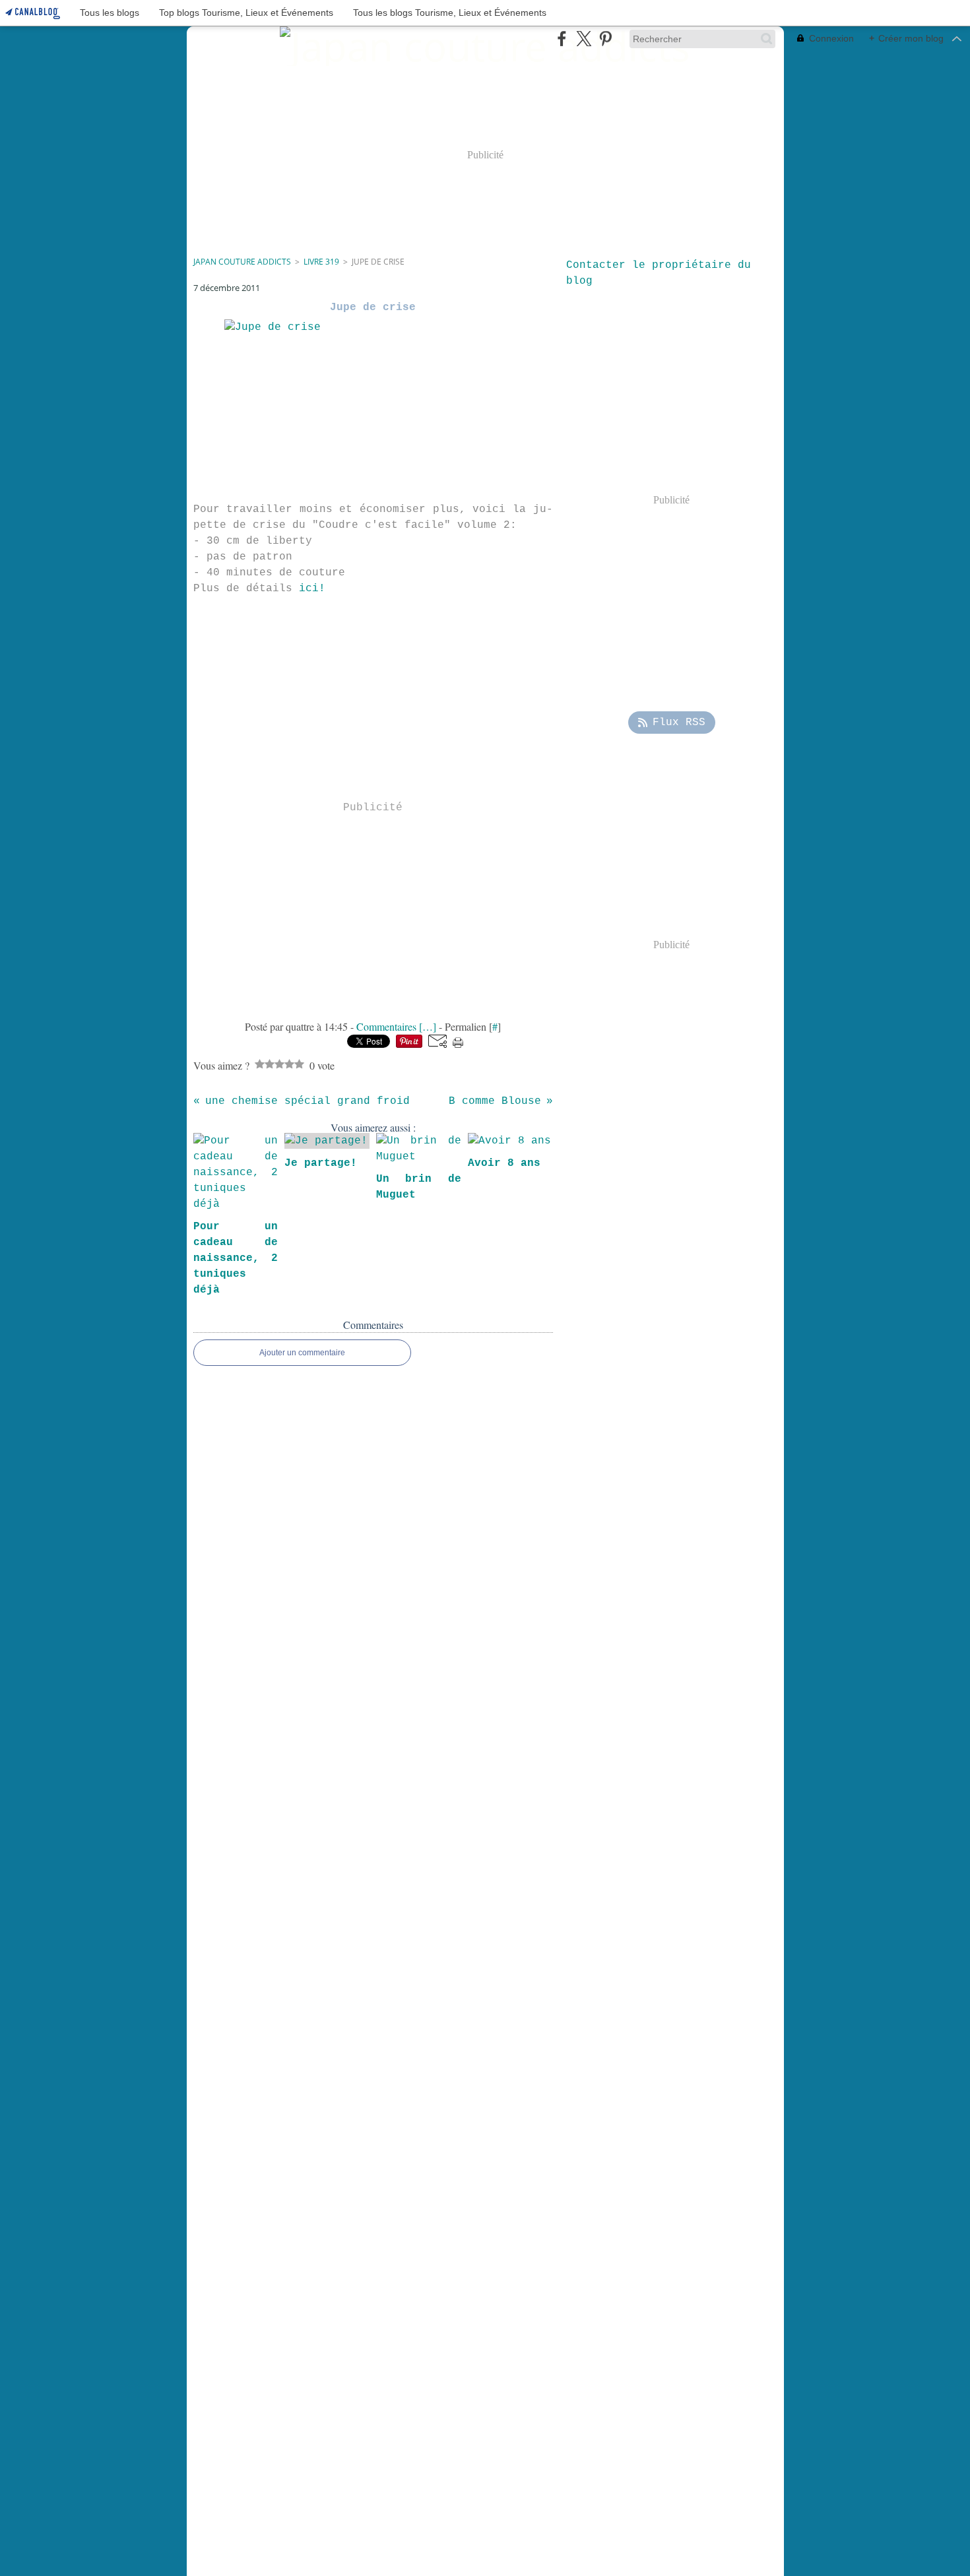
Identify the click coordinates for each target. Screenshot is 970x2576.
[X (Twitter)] (584, 39)
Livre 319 (321, 262)
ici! (312, 589)
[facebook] (562, 39)
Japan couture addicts (242, 262)
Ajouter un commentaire (302, 1353)
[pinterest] (605, 39)
